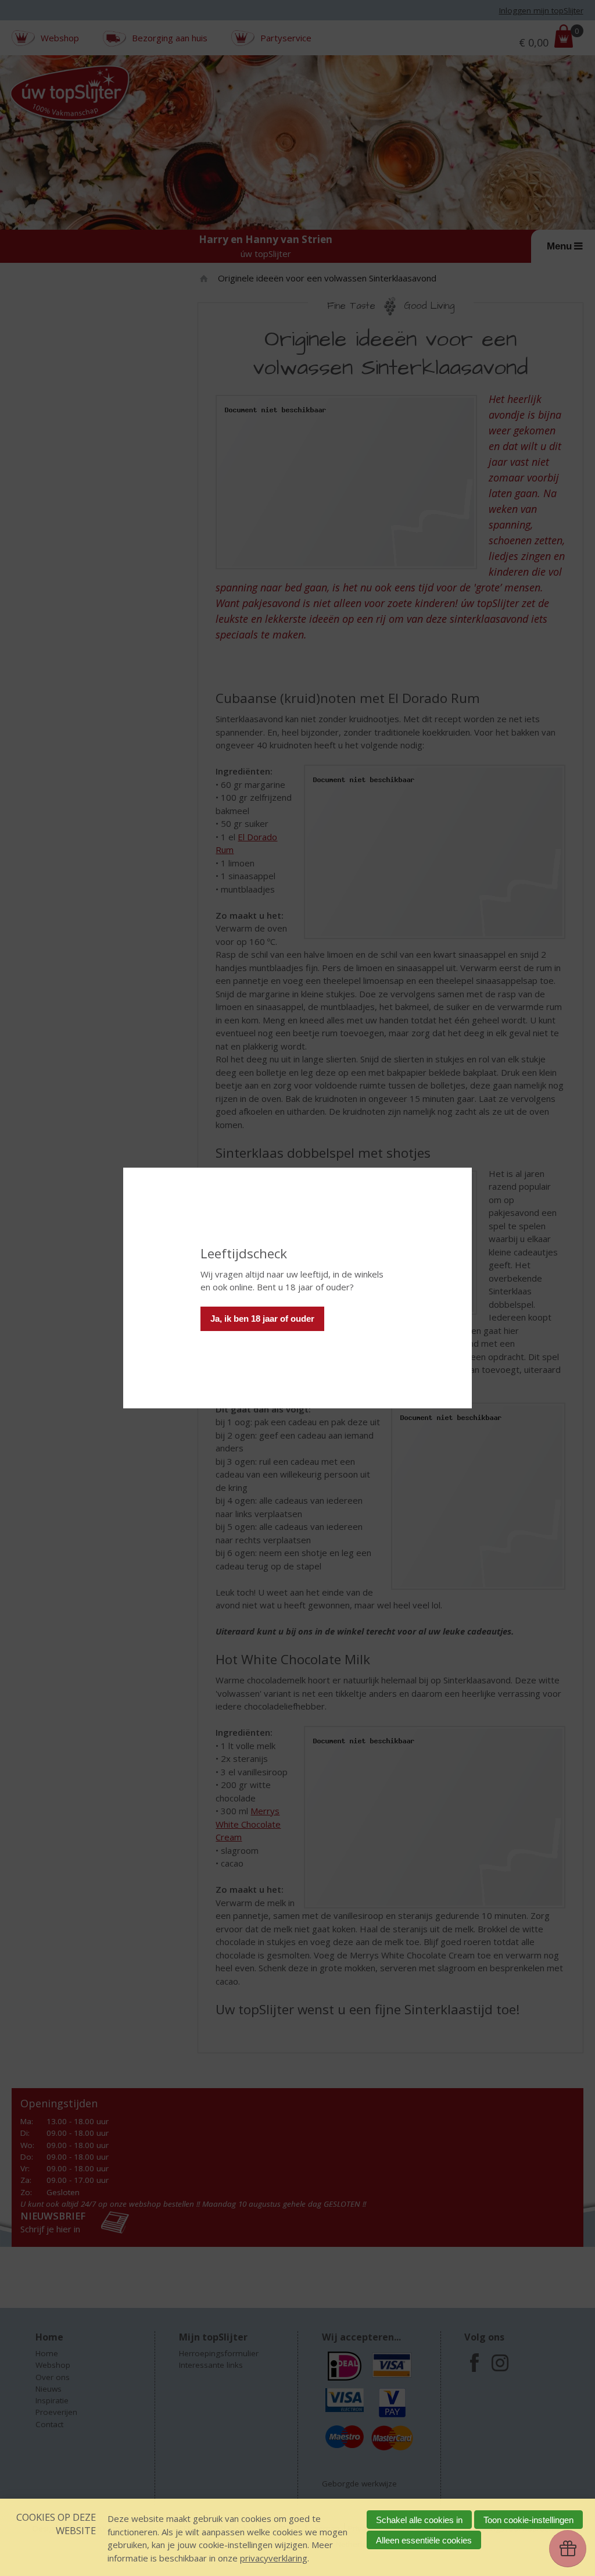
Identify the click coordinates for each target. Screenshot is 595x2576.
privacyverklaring (274, 2558)
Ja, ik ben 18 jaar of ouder (262, 1319)
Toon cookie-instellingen (528, 2520)
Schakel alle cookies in (419, 2520)
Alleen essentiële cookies (424, 2540)
